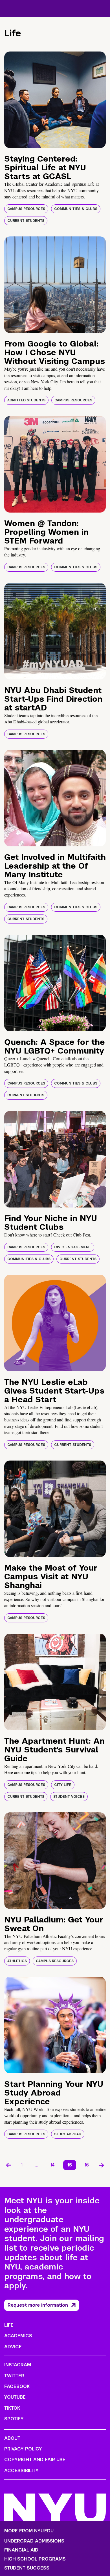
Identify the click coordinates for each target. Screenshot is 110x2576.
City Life (63, 1785)
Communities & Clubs (76, 209)
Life (9, 2325)
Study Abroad (68, 2134)
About (12, 2438)
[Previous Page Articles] (8, 2165)
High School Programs (35, 2559)
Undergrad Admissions (34, 2541)
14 (53, 2165)
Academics (18, 2336)
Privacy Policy (23, 2449)
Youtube (15, 2397)
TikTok (12, 2408)
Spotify (14, 2419)
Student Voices (69, 1797)
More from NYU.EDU (29, 2531)
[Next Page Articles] (102, 2165)
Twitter (14, 2376)
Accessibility (21, 2471)
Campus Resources (26, 209)
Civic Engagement (73, 1247)
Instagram (18, 2365)
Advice (13, 2347)
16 (87, 2165)
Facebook (17, 2386)
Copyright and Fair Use (35, 2460)
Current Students (26, 221)
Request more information (38, 2305)
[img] (55, 100)
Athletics (17, 1961)
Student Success (27, 2568)
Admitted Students (26, 400)
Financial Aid (21, 2550)
